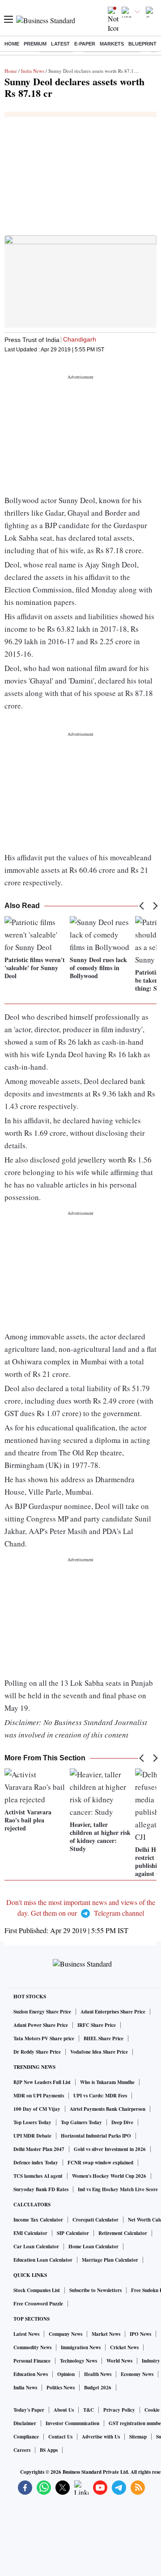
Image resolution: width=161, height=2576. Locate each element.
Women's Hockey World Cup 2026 (109, 2176)
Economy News (137, 2374)
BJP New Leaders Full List (42, 2082)
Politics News (61, 2388)
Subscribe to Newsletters (95, 2290)
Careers (22, 2450)
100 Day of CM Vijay (37, 2109)
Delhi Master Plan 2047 (39, 2149)
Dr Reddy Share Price (37, 2052)
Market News (106, 2334)
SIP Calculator (73, 2233)
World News (119, 2361)
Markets (112, 44)
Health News (98, 2374)
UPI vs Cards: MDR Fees (100, 2096)
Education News (31, 2374)
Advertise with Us (101, 2437)
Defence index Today (36, 2163)
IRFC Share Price (97, 2025)
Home (12, 44)
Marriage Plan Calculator (110, 2260)
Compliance (26, 2437)
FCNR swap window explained (100, 2163)
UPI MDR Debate (32, 2136)
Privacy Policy (119, 2410)
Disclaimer (25, 2423)
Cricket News (124, 2347)
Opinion (66, 2374)
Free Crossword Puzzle (38, 2304)
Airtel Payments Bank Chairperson (108, 2109)
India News (33, 71)
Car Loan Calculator (36, 2247)
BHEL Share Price (104, 2038)
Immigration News (81, 2347)
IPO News (140, 2334)
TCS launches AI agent (38, 2176)
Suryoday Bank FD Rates (41, 2189)
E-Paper (85, 44)
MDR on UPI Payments (39, 2096)
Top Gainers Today (81, 2122)
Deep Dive (122, 2122)
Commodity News (32, 2347)
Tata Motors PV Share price (44, 2038)
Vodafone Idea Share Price (99, 2052)
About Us (64, 2410)
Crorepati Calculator (95, 2220)
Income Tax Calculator (38, 2220)
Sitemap (138, 2437)
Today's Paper (29, 2410)
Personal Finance (32, 2361)
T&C (89, 2410)
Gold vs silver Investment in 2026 (110, 2149)
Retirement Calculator (123, 2233)
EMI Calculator (30, 2233)
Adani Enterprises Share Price (113, 2012)
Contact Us (60, 2437)
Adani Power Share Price (41, 2025)
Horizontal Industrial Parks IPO (96, 2136)
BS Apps (49, 2450)
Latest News (26, 2334)
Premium (35, 44)
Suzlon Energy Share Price (42, 2012)
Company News (66, 2334)
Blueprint (142, 44)
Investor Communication (72, 2423)
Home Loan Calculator (93, 2247)
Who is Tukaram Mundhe (107, 2082)
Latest (60, 44)
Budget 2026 (98, 2388)
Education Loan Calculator (43, 2260)
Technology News (78, 2361)
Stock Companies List (37, 2290)
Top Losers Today (32, 2122)
